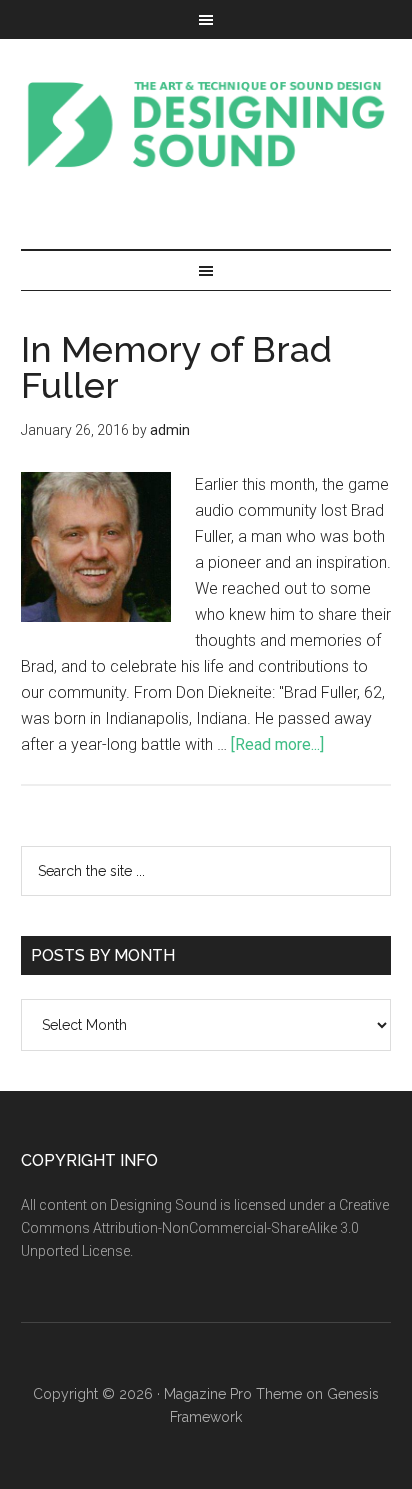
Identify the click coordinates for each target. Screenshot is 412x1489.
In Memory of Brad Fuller (176, 367)
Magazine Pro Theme (233, 1394)
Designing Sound (206, 124)
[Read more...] (277, 744)
